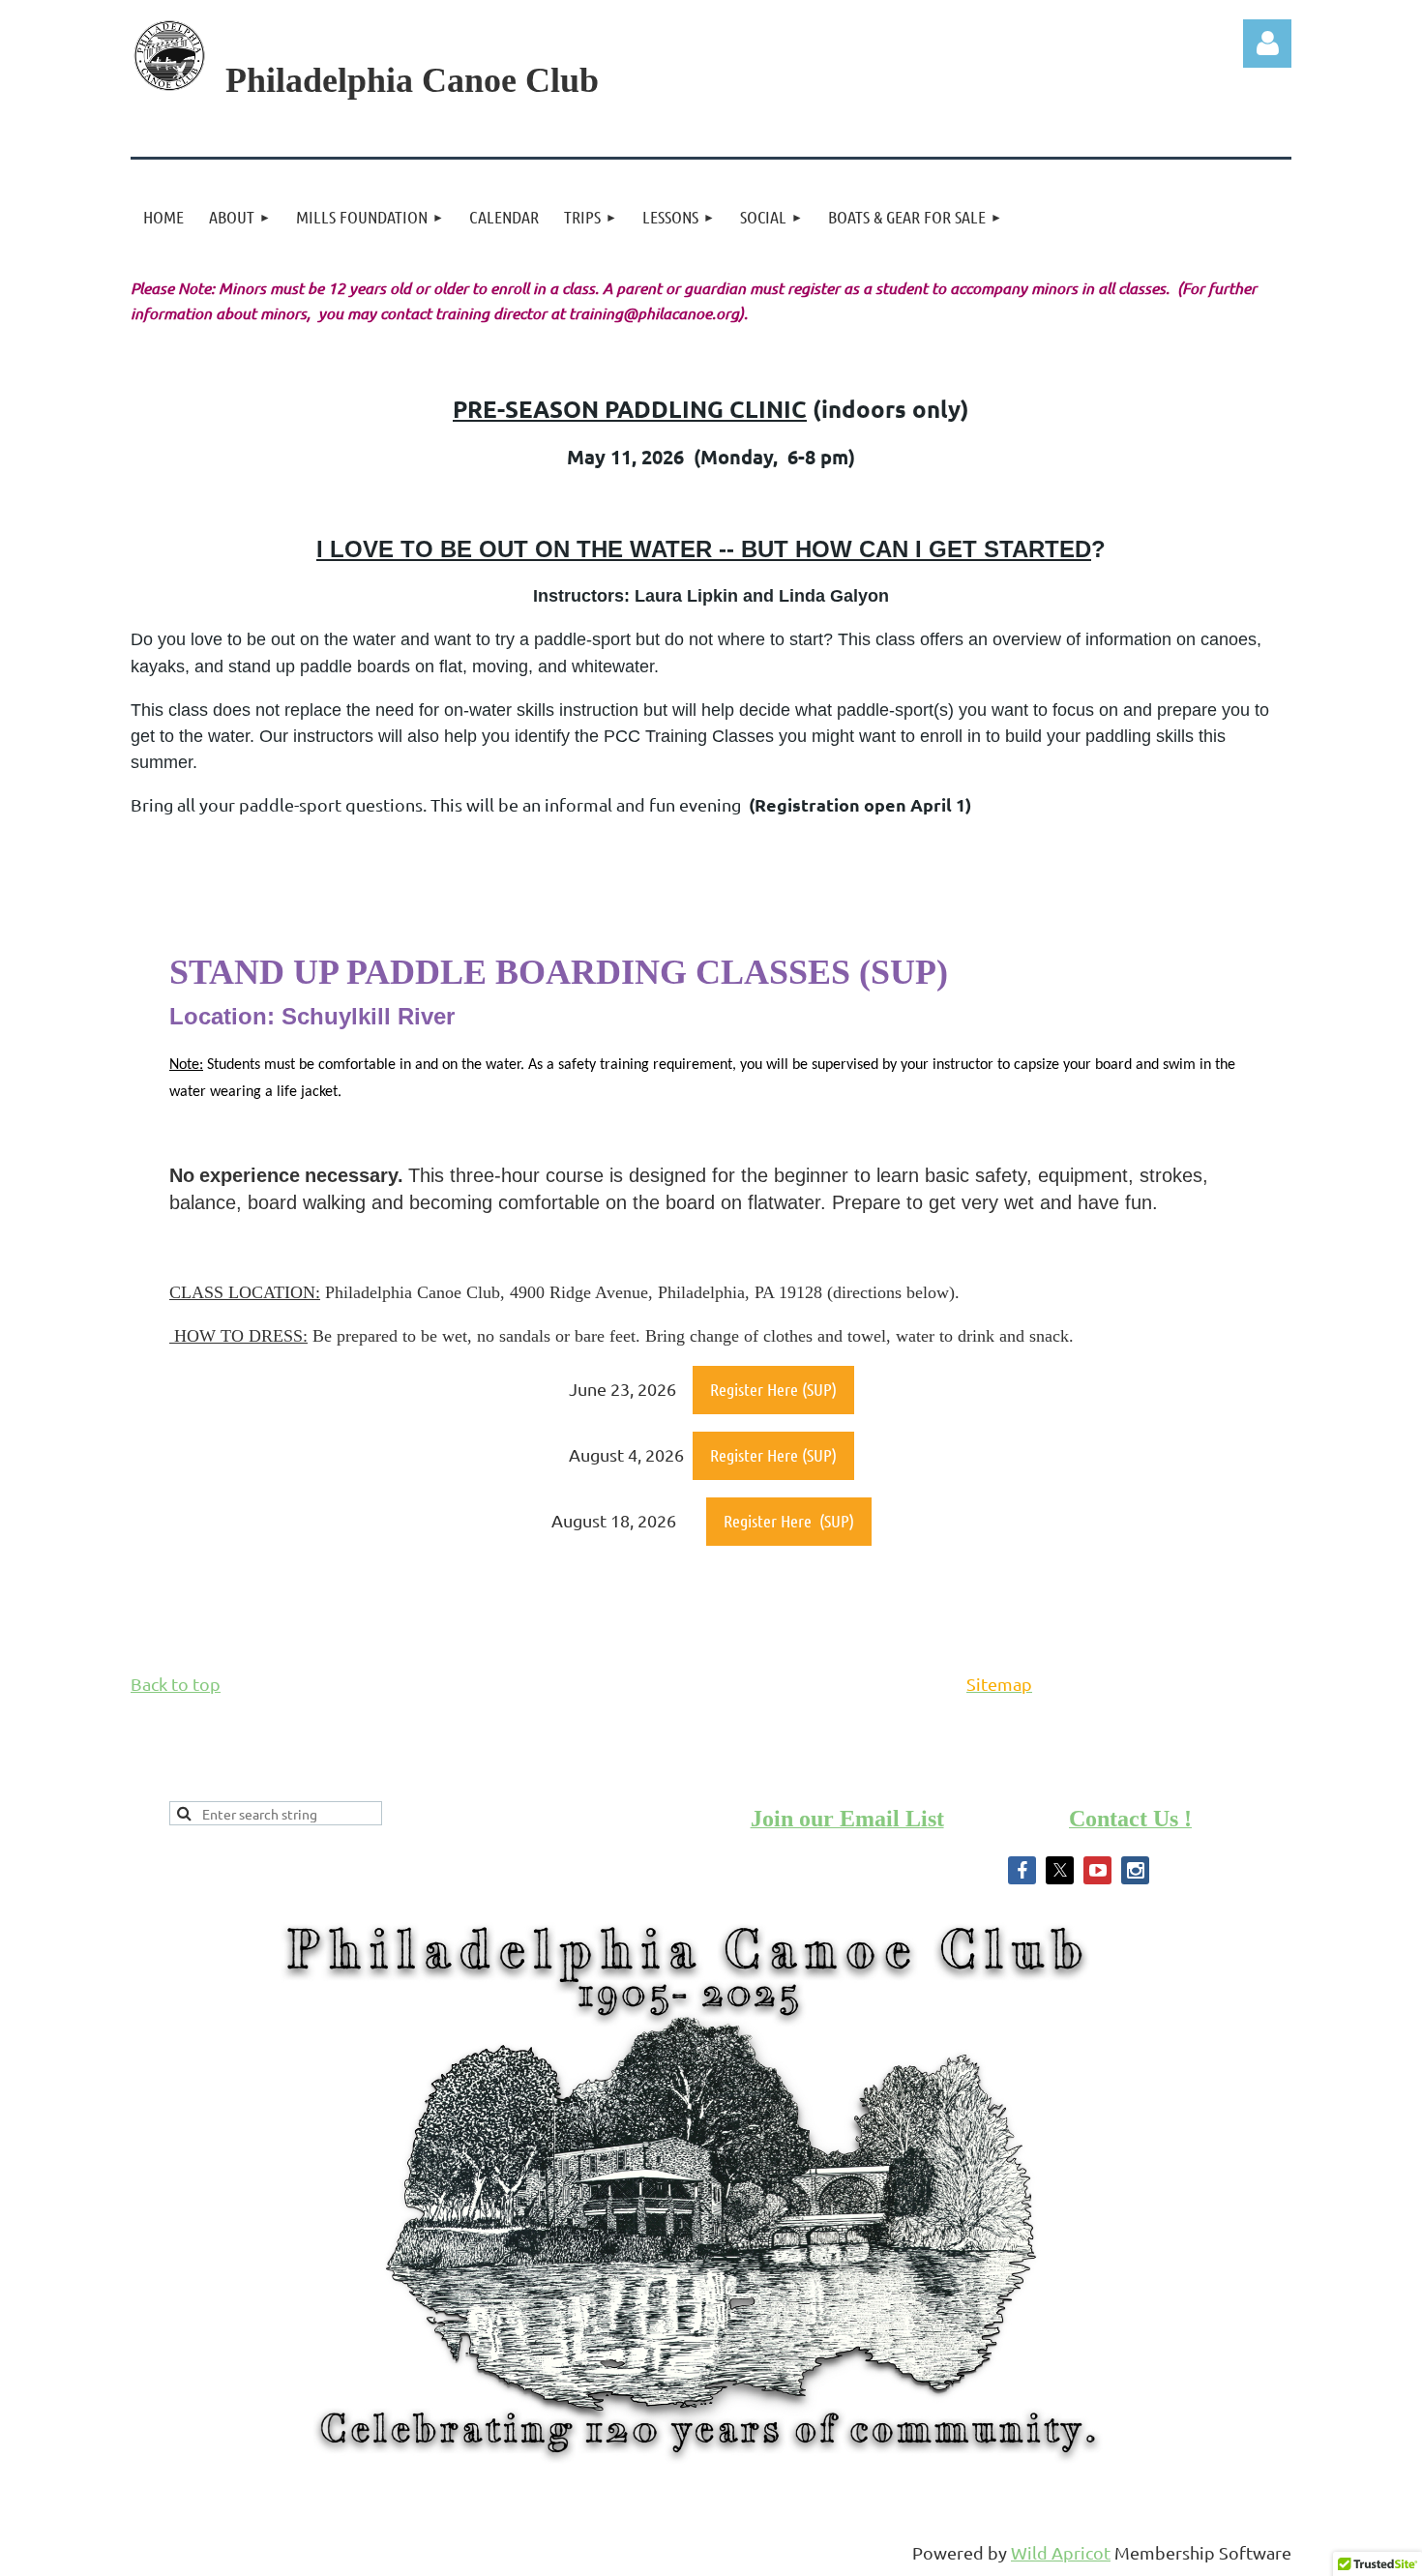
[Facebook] (1022, 1870)
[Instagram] (1135, 1870)
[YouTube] (1097, 1870)
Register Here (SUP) (773, 1389)
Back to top (176, 1684)
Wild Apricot (1061, 2552)
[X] (1060, 1870)
